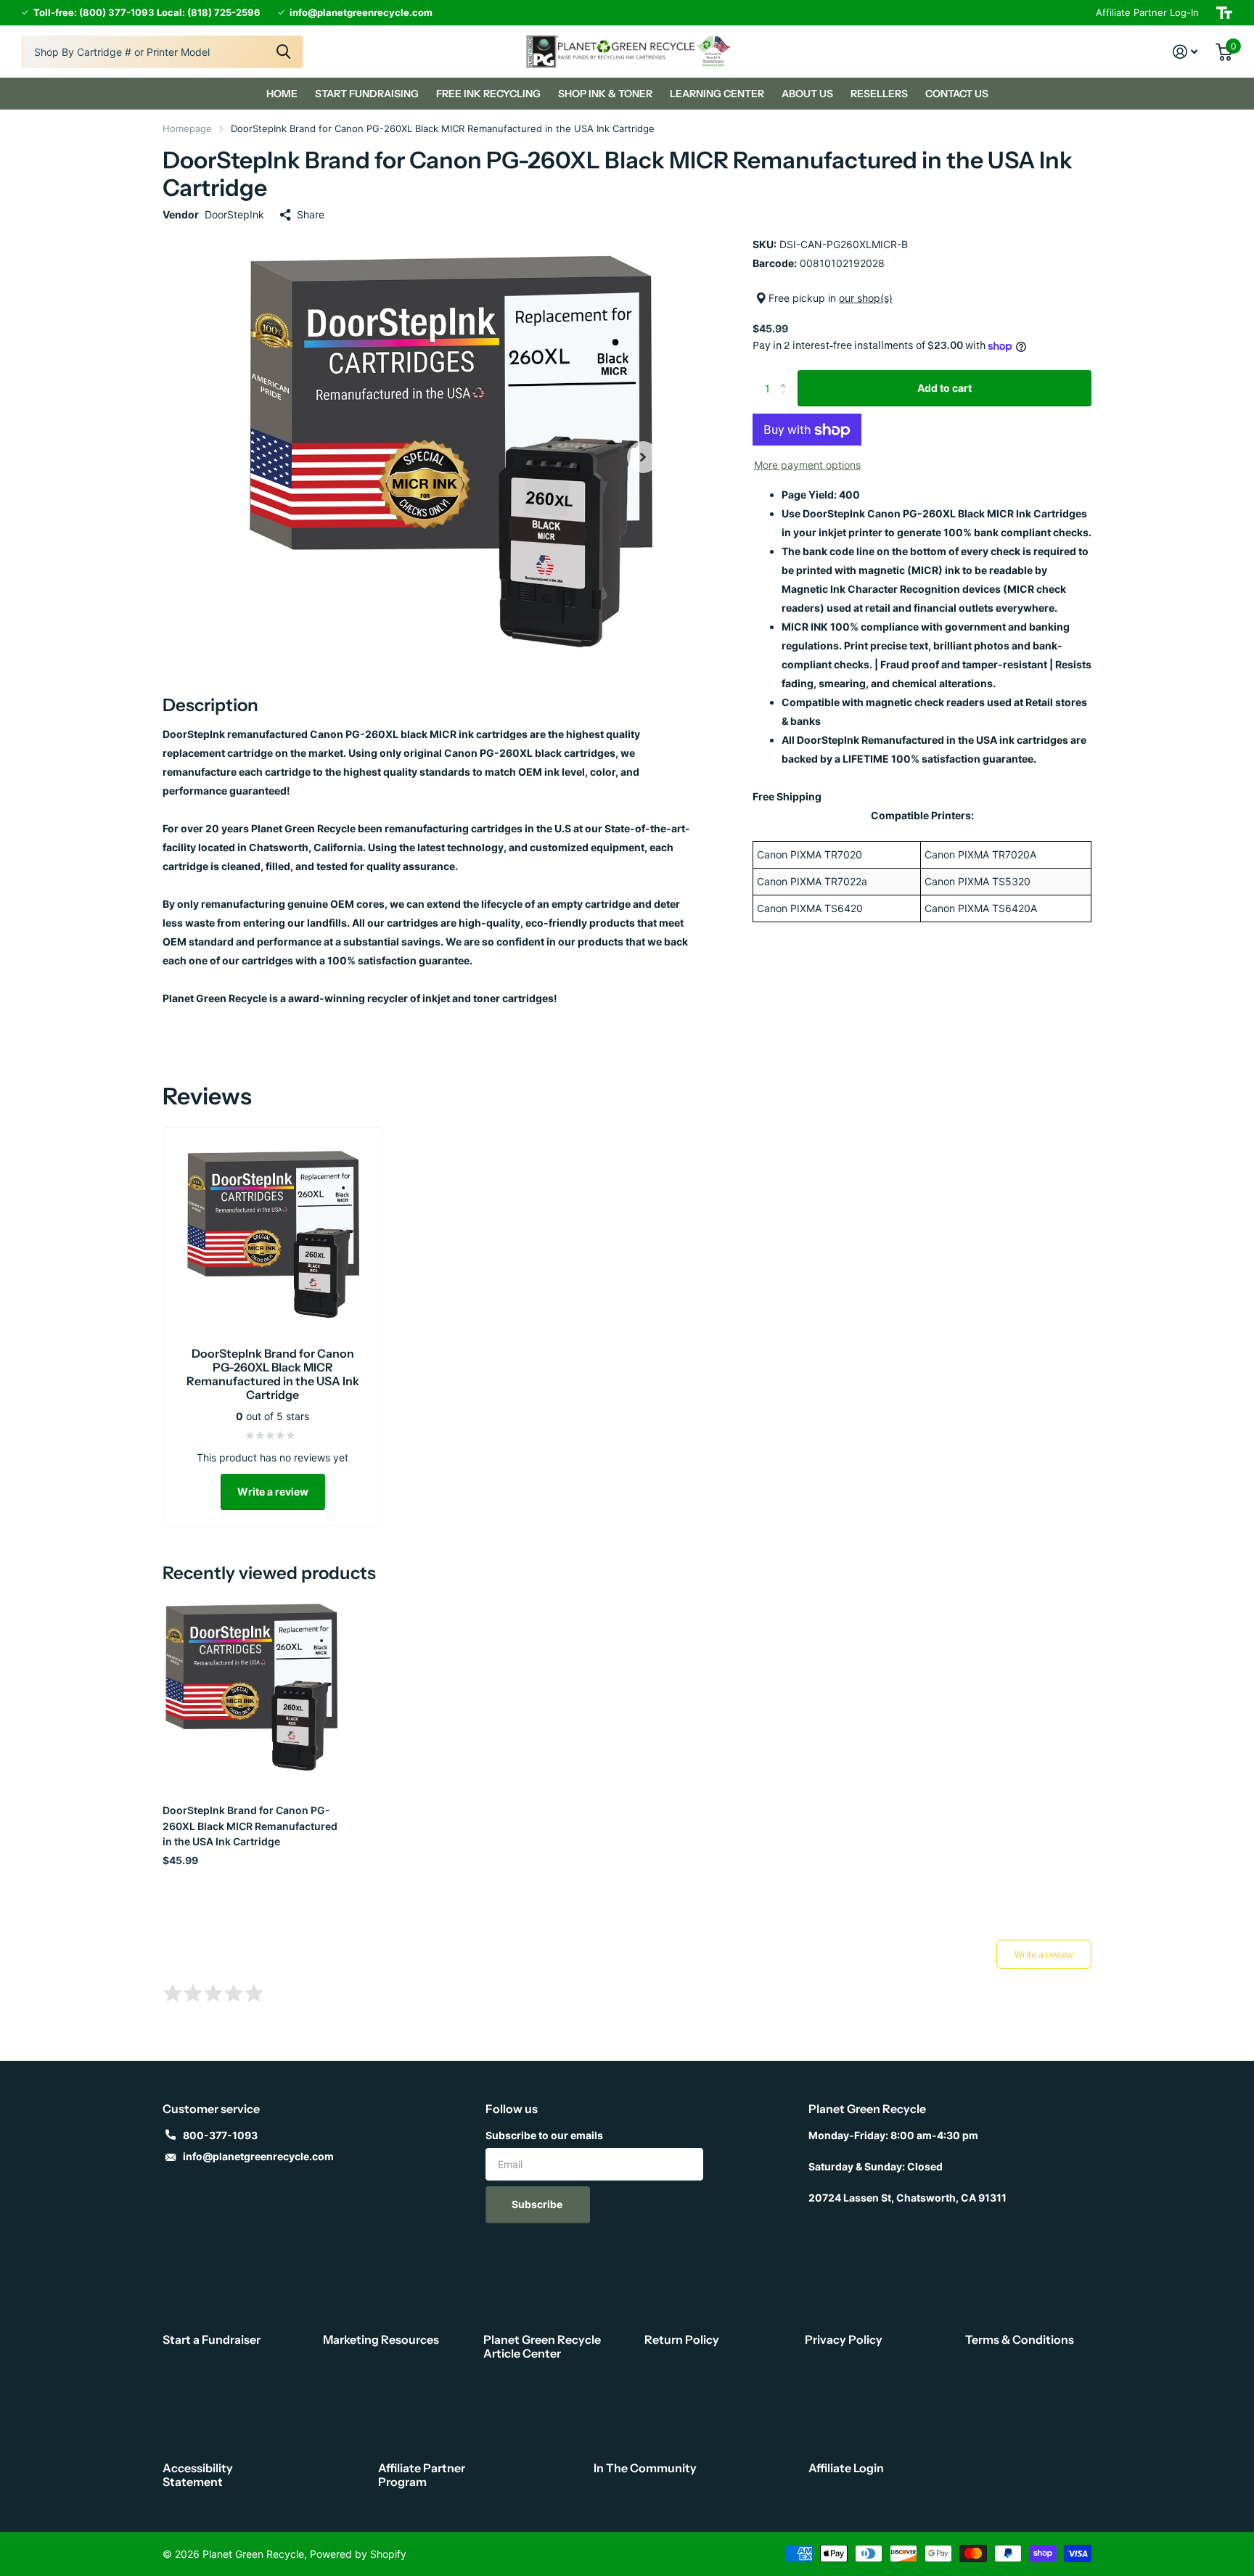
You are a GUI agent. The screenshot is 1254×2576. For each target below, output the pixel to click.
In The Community (645, 2468)
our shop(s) (866, 298)
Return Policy (682, 2339)
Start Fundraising (367, 94)
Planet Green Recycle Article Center (542, 2346)
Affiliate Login (846, 2468)
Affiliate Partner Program (422, 2475)
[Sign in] (1185, 52)
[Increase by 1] (786, 376)
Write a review (273, 1492)
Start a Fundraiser (212, 2339)
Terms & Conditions (1020, 2339)
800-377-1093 (220, 2135)
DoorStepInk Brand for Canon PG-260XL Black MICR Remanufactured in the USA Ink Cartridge (250, 1826)
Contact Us (957, 94)
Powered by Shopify (358, 2554)
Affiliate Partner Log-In (1147, 12)
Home (282, 94)
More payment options (807, 465)
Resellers (879, 94)
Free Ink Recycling (488, 94)
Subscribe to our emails (544, 2135)
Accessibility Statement (198, 2475)
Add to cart (944, 388)
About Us (807, 94)
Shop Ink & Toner (605, 94)
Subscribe (538, 2204)
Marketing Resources (381, 2339)
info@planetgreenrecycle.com (258, 2156)
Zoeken (283, 52)
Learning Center (717, 94)
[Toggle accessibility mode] (1224, 13)
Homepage (187, 128)
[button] (643, 457)
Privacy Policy (844, 2339)
